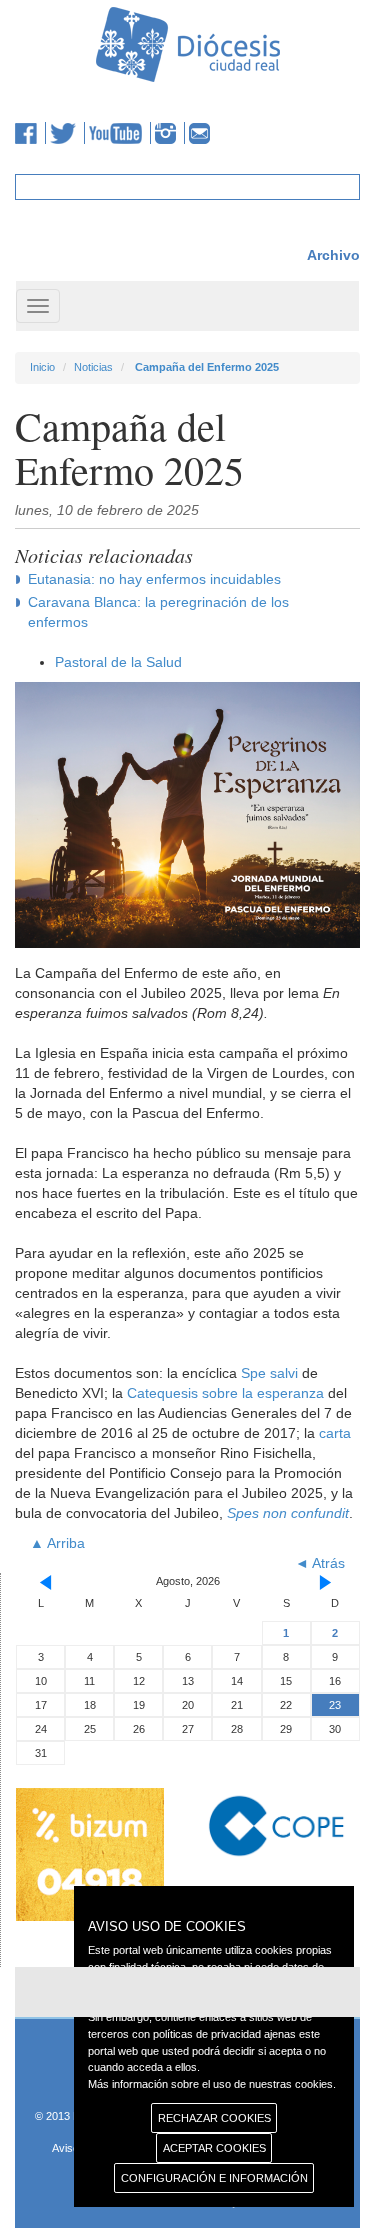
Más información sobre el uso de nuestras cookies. (212, 2084)
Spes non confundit (288, 1513)
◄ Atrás (320, 1563)
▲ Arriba (57, 1543)
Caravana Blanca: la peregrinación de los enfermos (158, 612)
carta (335, 1433)
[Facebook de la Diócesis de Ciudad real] (30, 133)
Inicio (42, 367)
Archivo (333, 255)
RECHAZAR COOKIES (214, 2118)
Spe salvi (269, 1373)
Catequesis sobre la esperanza (225, 1393)
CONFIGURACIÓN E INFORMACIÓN (214, 2178)
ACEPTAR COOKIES (214, 2148)
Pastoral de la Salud (118, 662)
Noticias (93, 367)
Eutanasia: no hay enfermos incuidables (154, 579)
